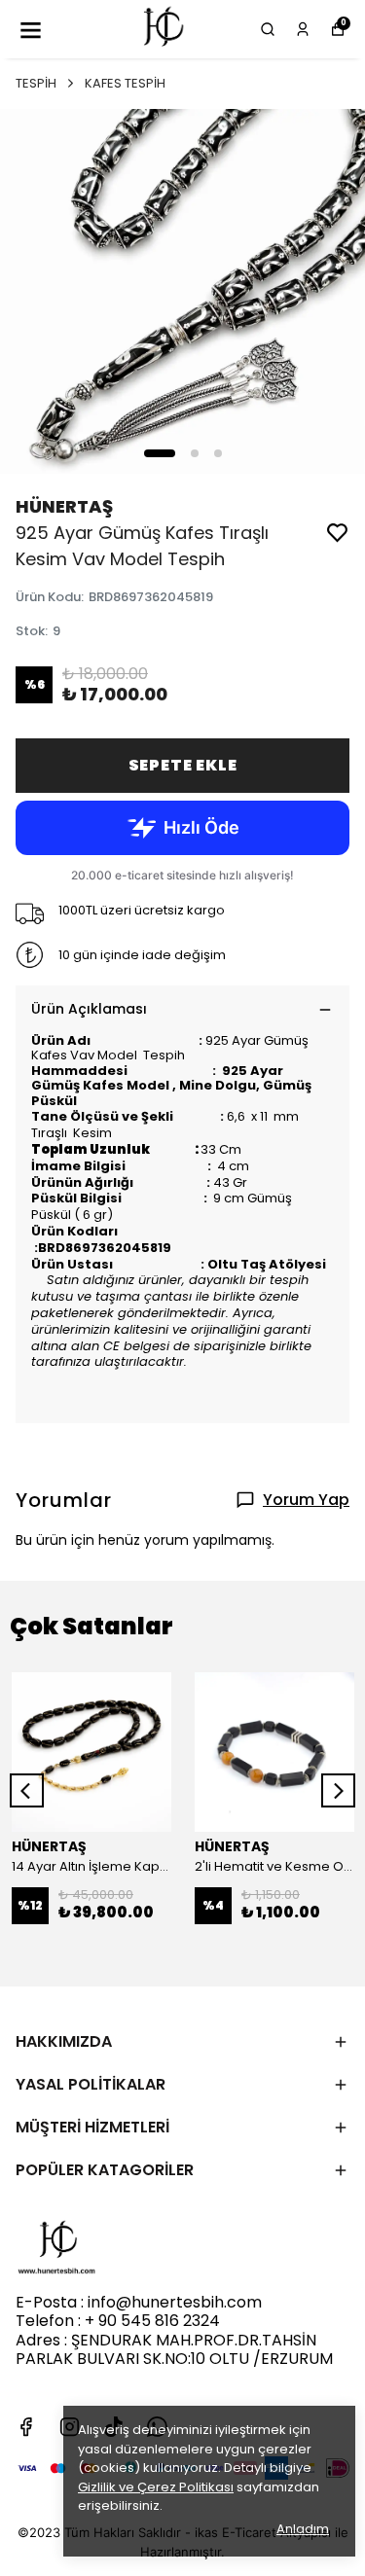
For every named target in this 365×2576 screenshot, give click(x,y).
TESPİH (36, 83)
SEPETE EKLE (183, 765)
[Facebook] (26, 2427)
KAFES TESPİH (125, 83)
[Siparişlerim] (303, 29)
